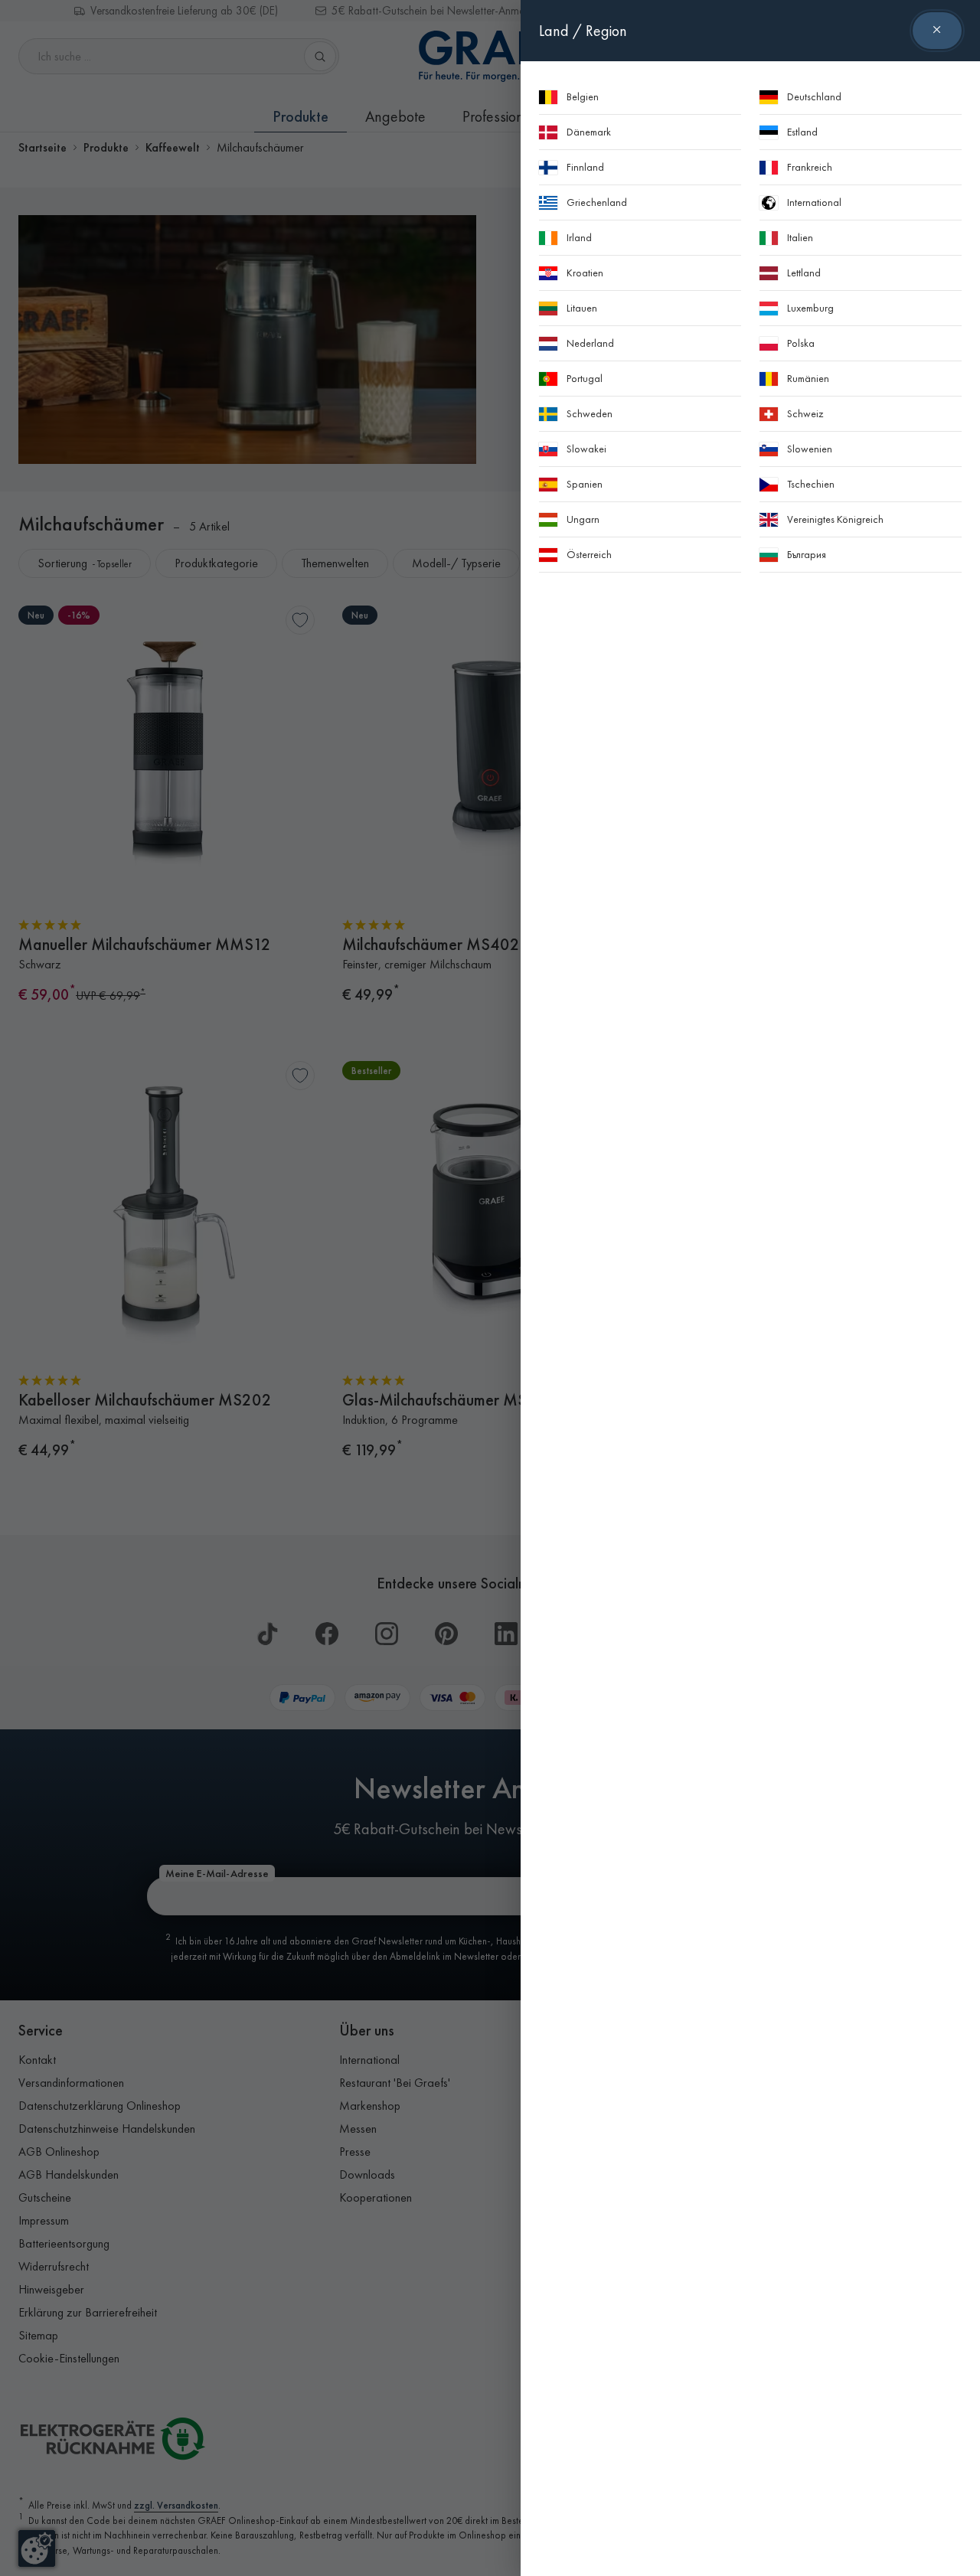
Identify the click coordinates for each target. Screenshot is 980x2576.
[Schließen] (937, 31)
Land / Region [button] (583, 31)
